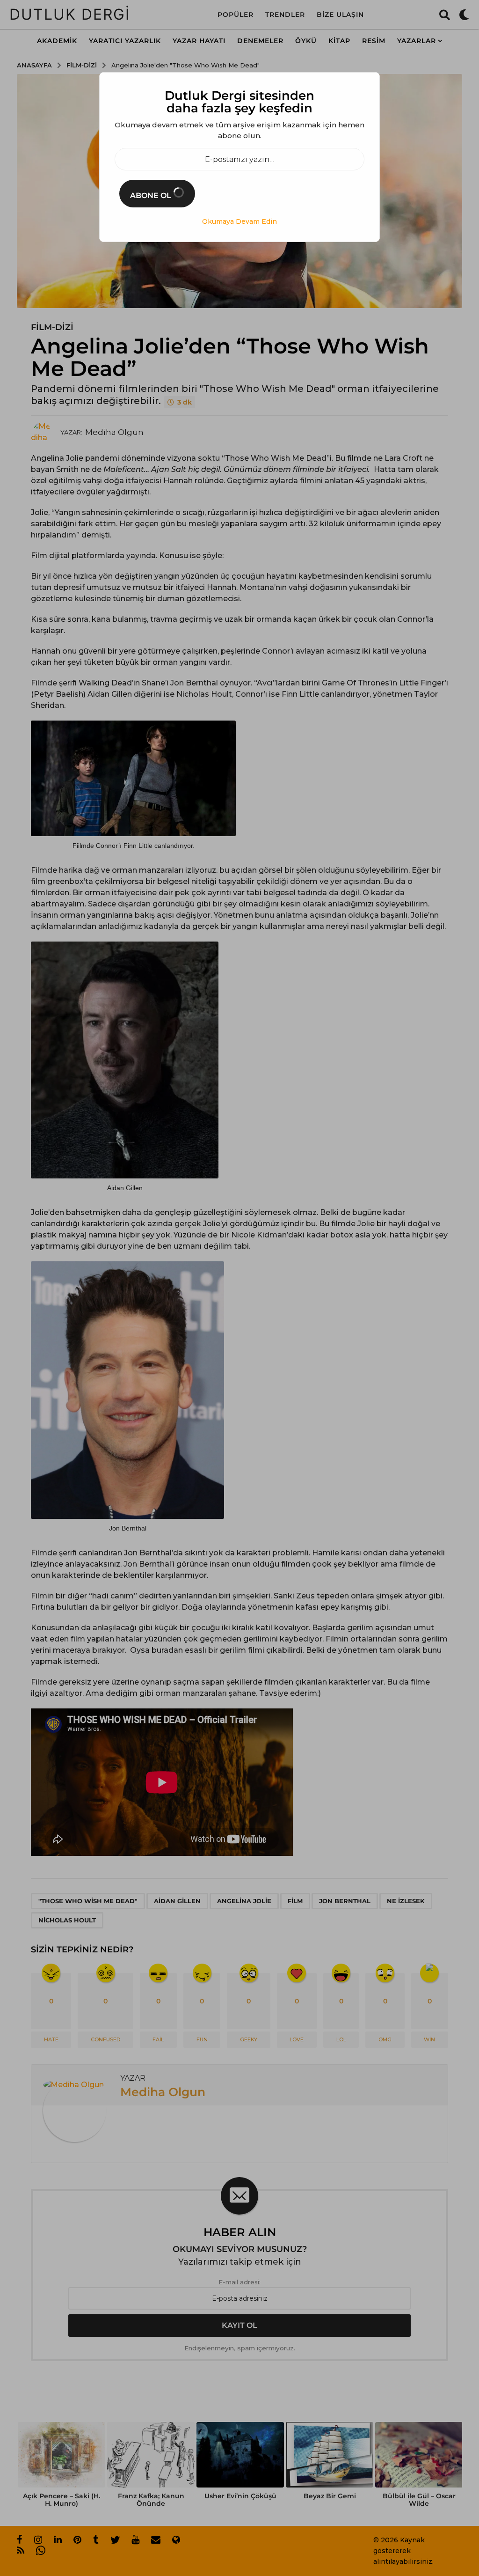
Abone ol (152, 195)
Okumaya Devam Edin (239, 221)
